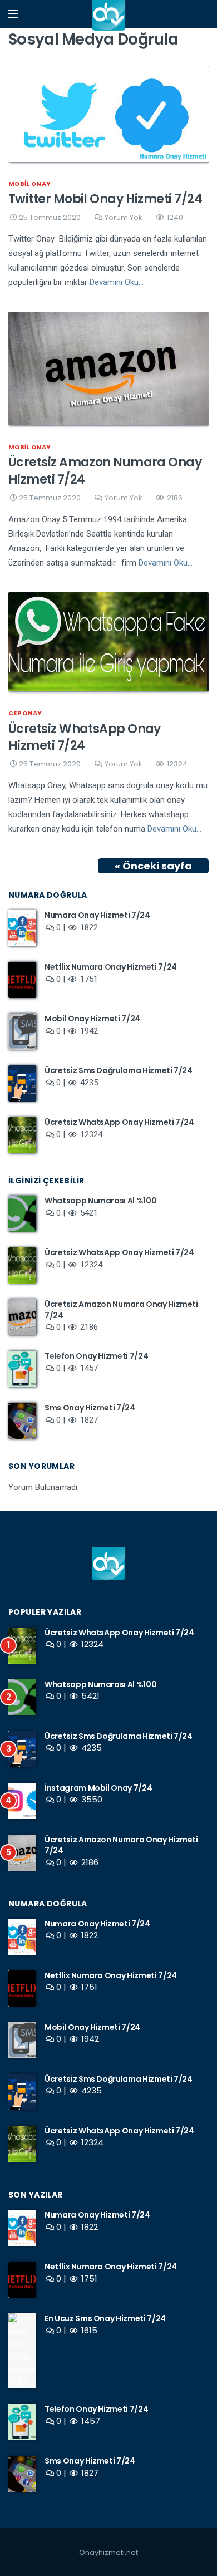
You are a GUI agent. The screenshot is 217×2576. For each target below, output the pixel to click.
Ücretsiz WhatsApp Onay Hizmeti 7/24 (85, 738)
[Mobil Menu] (13, 14)
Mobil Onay (29, 184)
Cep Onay (25, 713)
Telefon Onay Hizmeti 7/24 (96, 1356)
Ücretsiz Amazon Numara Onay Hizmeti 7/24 (105, 471)
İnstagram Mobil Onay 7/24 (98, 1788)
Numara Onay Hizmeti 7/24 (97, 915)
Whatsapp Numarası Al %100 (100, 1201)
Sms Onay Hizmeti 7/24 (90, 1408)
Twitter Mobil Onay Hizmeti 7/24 (105, 199)
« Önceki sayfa (153, 866)
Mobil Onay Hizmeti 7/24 (92, 1019)
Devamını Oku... (117, 282)
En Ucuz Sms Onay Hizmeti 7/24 (105, 2318)
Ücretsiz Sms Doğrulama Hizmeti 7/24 (119, 1070)
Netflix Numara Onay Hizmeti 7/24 (111, 967)
